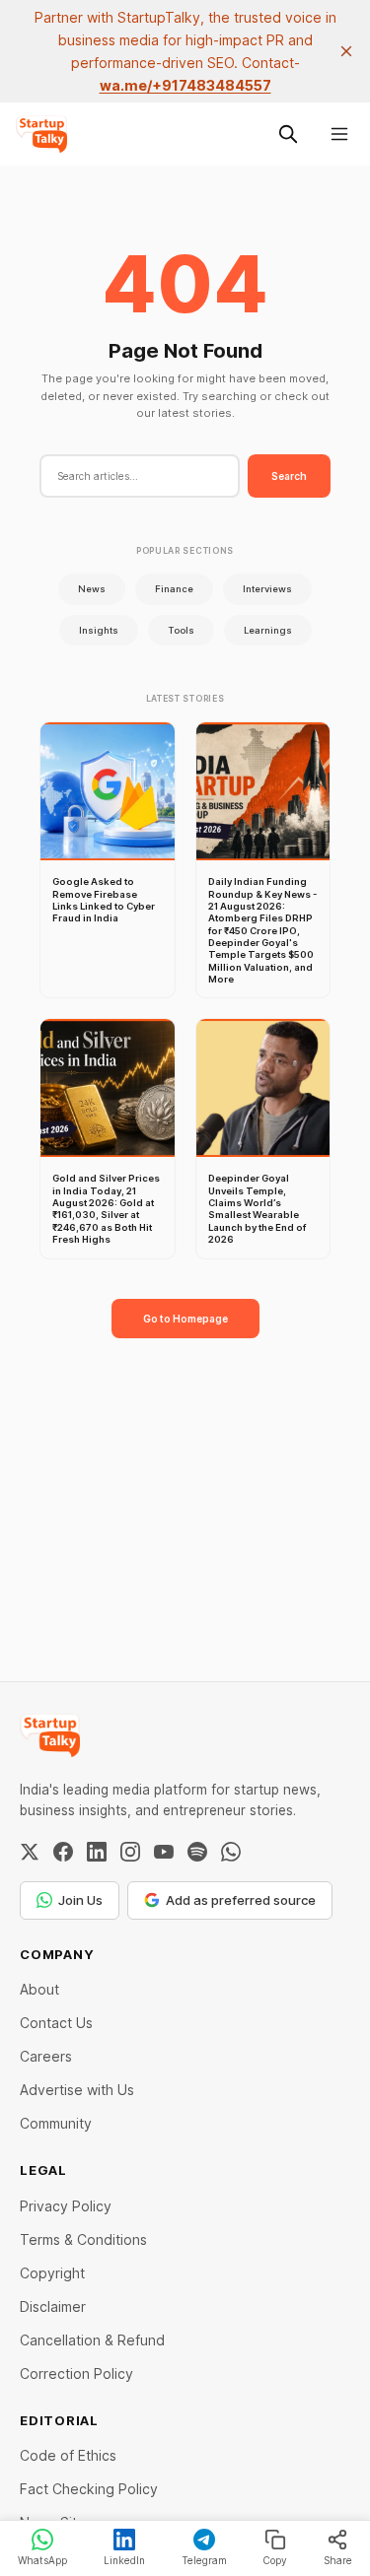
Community (56, 2123)
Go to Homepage (185, 1319)
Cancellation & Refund (92, 2340)
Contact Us (56, 2023)
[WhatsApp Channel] (231, 1852)
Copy (275, 2560)
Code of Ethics (68, 2455)
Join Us (80, 1900)
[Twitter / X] (30, 1852)
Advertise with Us (77, 2090)
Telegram (204, 2560)
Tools (181, 630)
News (92, 589)
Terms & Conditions (83, 2239)
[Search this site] (288, 134)
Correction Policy (76, 2373)
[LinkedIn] (97, 1852)
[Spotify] (197, 1852)
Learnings (268, 630)
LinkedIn (124, 2560)
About (39, 1989)
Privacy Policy (66, 2206)
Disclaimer (53, 2306)
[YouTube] (164, 1852)
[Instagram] (130, 1852)
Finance (174, 589)
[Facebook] (63, 1852)
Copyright (52, 2273)
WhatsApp (42, 2560)
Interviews (267, 589)
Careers (46, 2056)
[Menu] (339, 134)
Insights (99, 630)
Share (338, 2560)
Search (289, 476)
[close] (346, 51)
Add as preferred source (241, 1900)
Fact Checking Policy (89, 2489)
